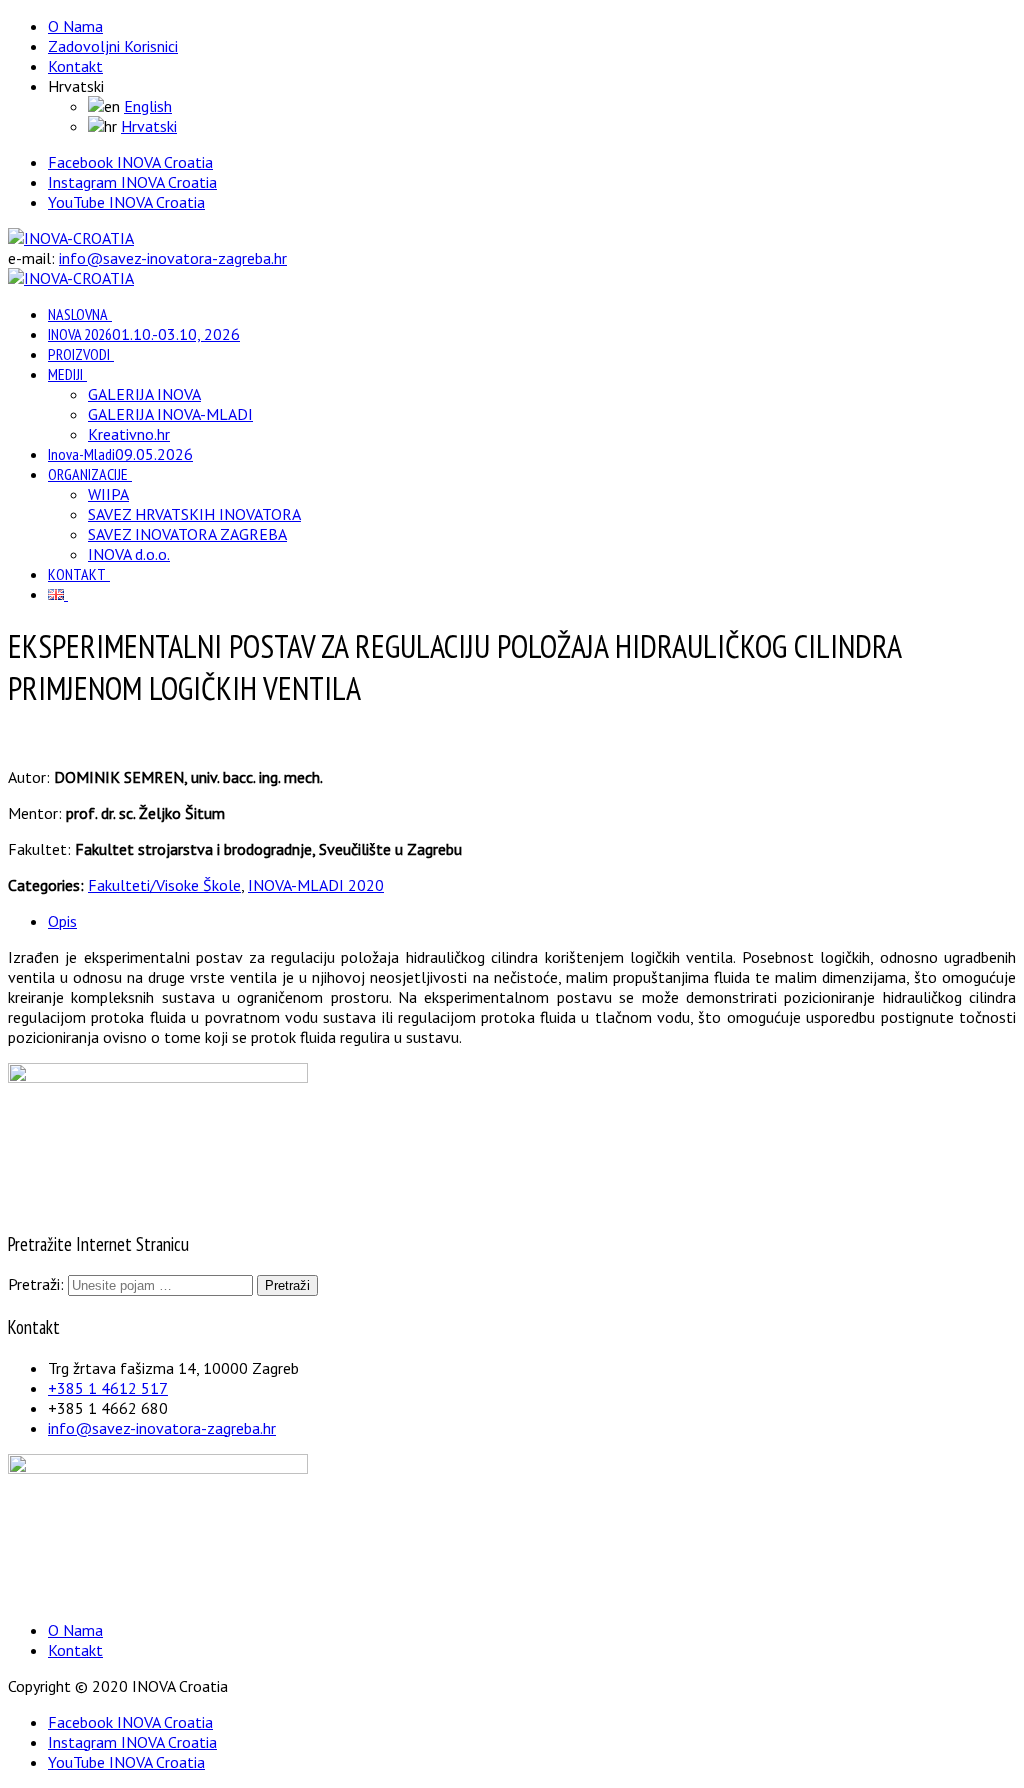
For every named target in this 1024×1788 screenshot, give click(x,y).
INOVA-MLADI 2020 (316, 885)
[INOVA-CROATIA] (71, 238)
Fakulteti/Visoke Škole (164, 885)
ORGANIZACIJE (88, 474)
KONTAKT (77, 574)
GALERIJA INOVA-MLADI (170, 414)
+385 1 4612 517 (108, 1388)
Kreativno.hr (129, 434)
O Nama (75, 26)
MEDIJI (65, 374)
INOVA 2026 (144, 334)
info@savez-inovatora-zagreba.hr (173, 258)
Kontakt (75, 66)
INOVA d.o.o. (129, 554)
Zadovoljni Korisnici (113, 46)
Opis (62, 921)
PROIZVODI (79, 354)
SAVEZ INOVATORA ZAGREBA (187, 534)
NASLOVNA (78, 314)
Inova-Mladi (120, 454)
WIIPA (108, 494)
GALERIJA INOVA (144, 394)
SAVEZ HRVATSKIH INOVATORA (194, 514)
